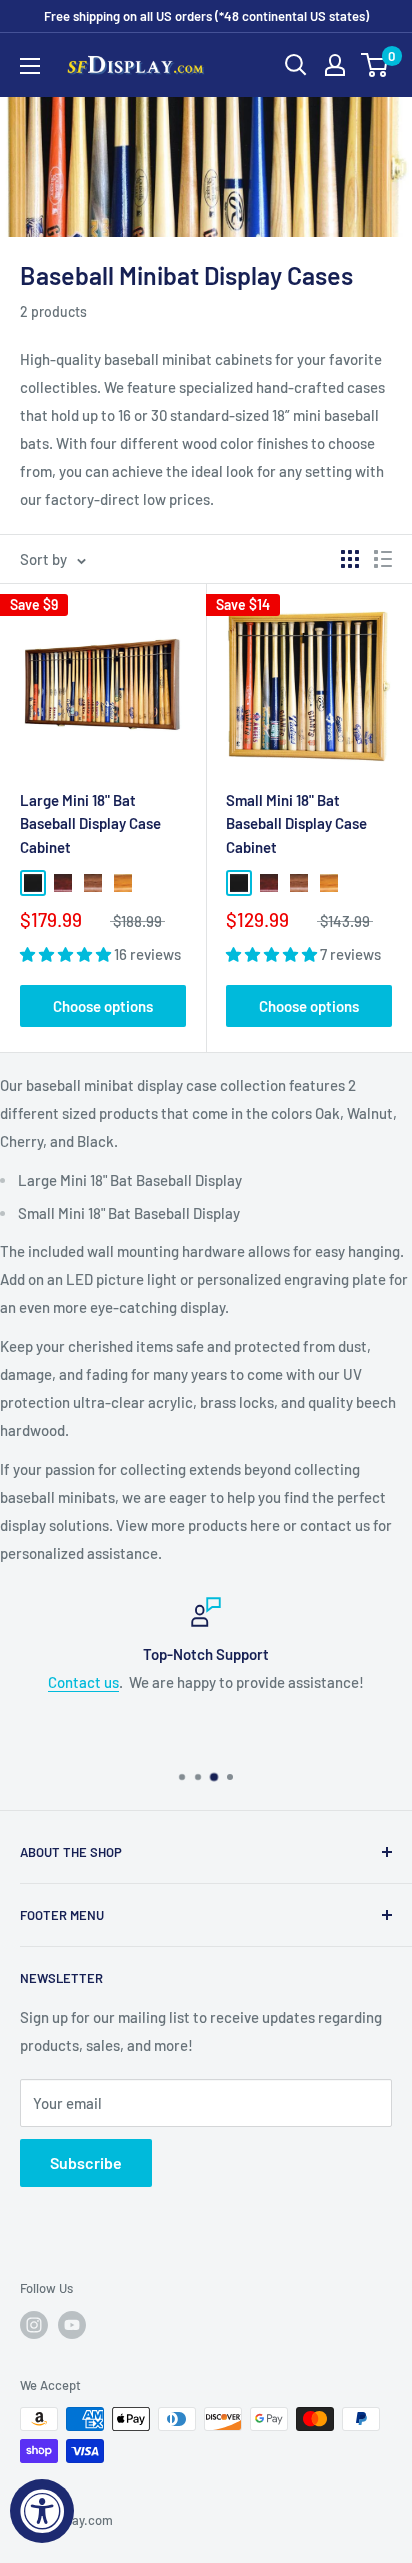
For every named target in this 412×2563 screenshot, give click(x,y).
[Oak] (123, 883)
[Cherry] (63, 883)
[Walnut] (93, 883)
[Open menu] (30, 66)
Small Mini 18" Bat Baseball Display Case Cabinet (296, 823)
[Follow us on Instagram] (34, 2325)
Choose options (103, 1006)
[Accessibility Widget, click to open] (42, 2511)
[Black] (33, 883)
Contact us (83, 1682)
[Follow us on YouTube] (72, 2325)
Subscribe (86, 2162)
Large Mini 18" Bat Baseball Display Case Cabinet (90, 823)
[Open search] (296, 65)
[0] (375, 65)
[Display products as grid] (350, 559)
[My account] (335, 65)
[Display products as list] (383, 559)
